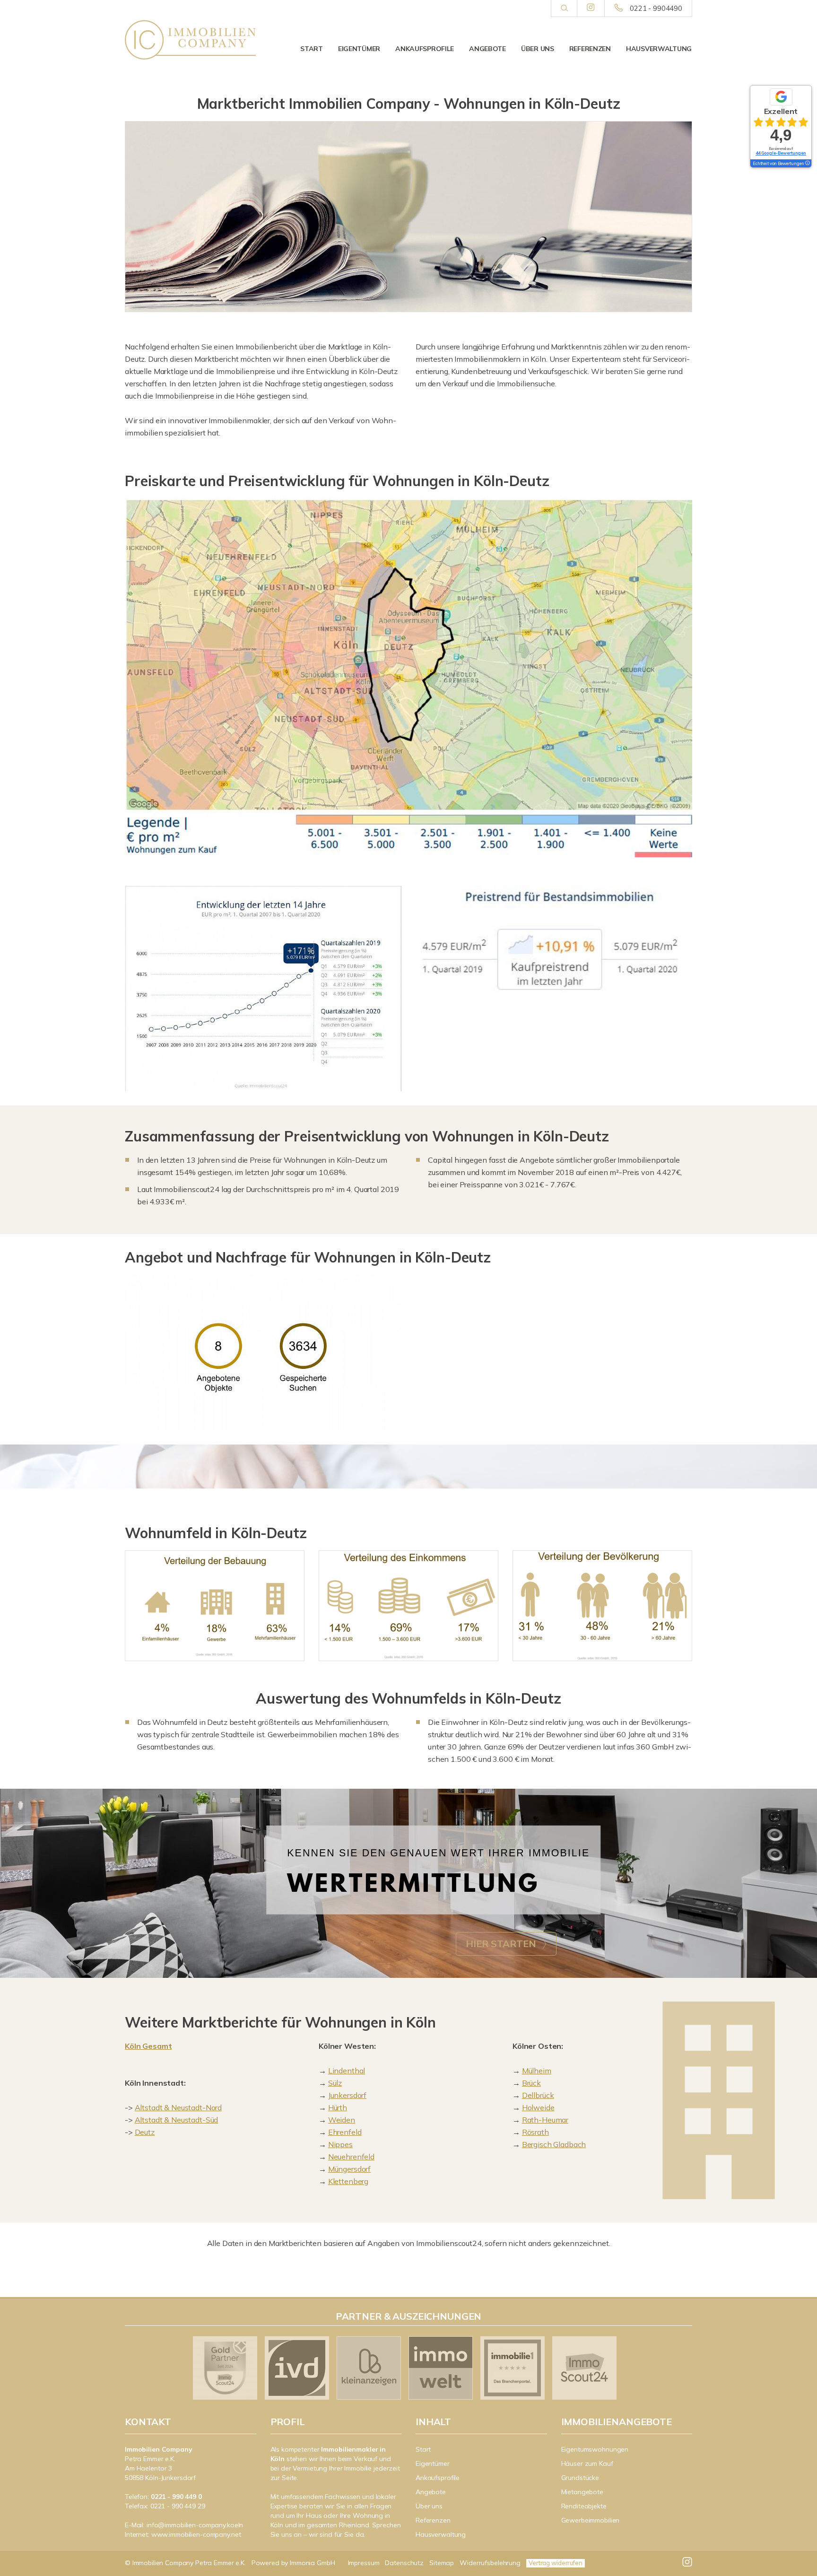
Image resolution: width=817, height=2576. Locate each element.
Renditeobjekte (584, 2506)
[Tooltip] (807, 164)
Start (312, 49)
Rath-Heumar (545, 2120)
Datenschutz (404, 2563)
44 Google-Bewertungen (781, 153)
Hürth (338, 2107)
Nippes (340, 2144)
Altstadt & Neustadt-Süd (177, 2120)
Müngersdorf (349, 2169)
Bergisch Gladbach (554, 2144)
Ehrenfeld (345, 2132)
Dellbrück (538, 2095)
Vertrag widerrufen (556, 2563)
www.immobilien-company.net (196, 2534)
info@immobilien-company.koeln (195, 2525)
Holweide (538, 2107)
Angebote (487, 49)
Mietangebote (582, 2492)
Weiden (342, 2120)
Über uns (538, 49)
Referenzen (590, 49)
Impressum (364, 2563)
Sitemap (442, 2563)
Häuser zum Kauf (587, 2463)
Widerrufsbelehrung (490, 2563)
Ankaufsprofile (425, 49)
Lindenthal (347, 2071)
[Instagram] (591, 8)
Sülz (335, 2083)
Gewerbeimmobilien (591, 2520)
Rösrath (535, 2132)
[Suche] (564, 9)
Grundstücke (580, 2478)
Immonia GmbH (313, 2563)
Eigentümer (359, 49)
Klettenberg (348, 2181)
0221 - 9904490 (656, 8)
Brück (531, 2083)
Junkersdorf (347, 2095)
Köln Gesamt (148, 2046)
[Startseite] (191, 40)
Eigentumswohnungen (595, 2449)
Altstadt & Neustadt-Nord (178, 2107)
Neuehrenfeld (351, 2157)
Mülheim (537, 2071)
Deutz (145, 2132)
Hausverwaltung (659, 49)
